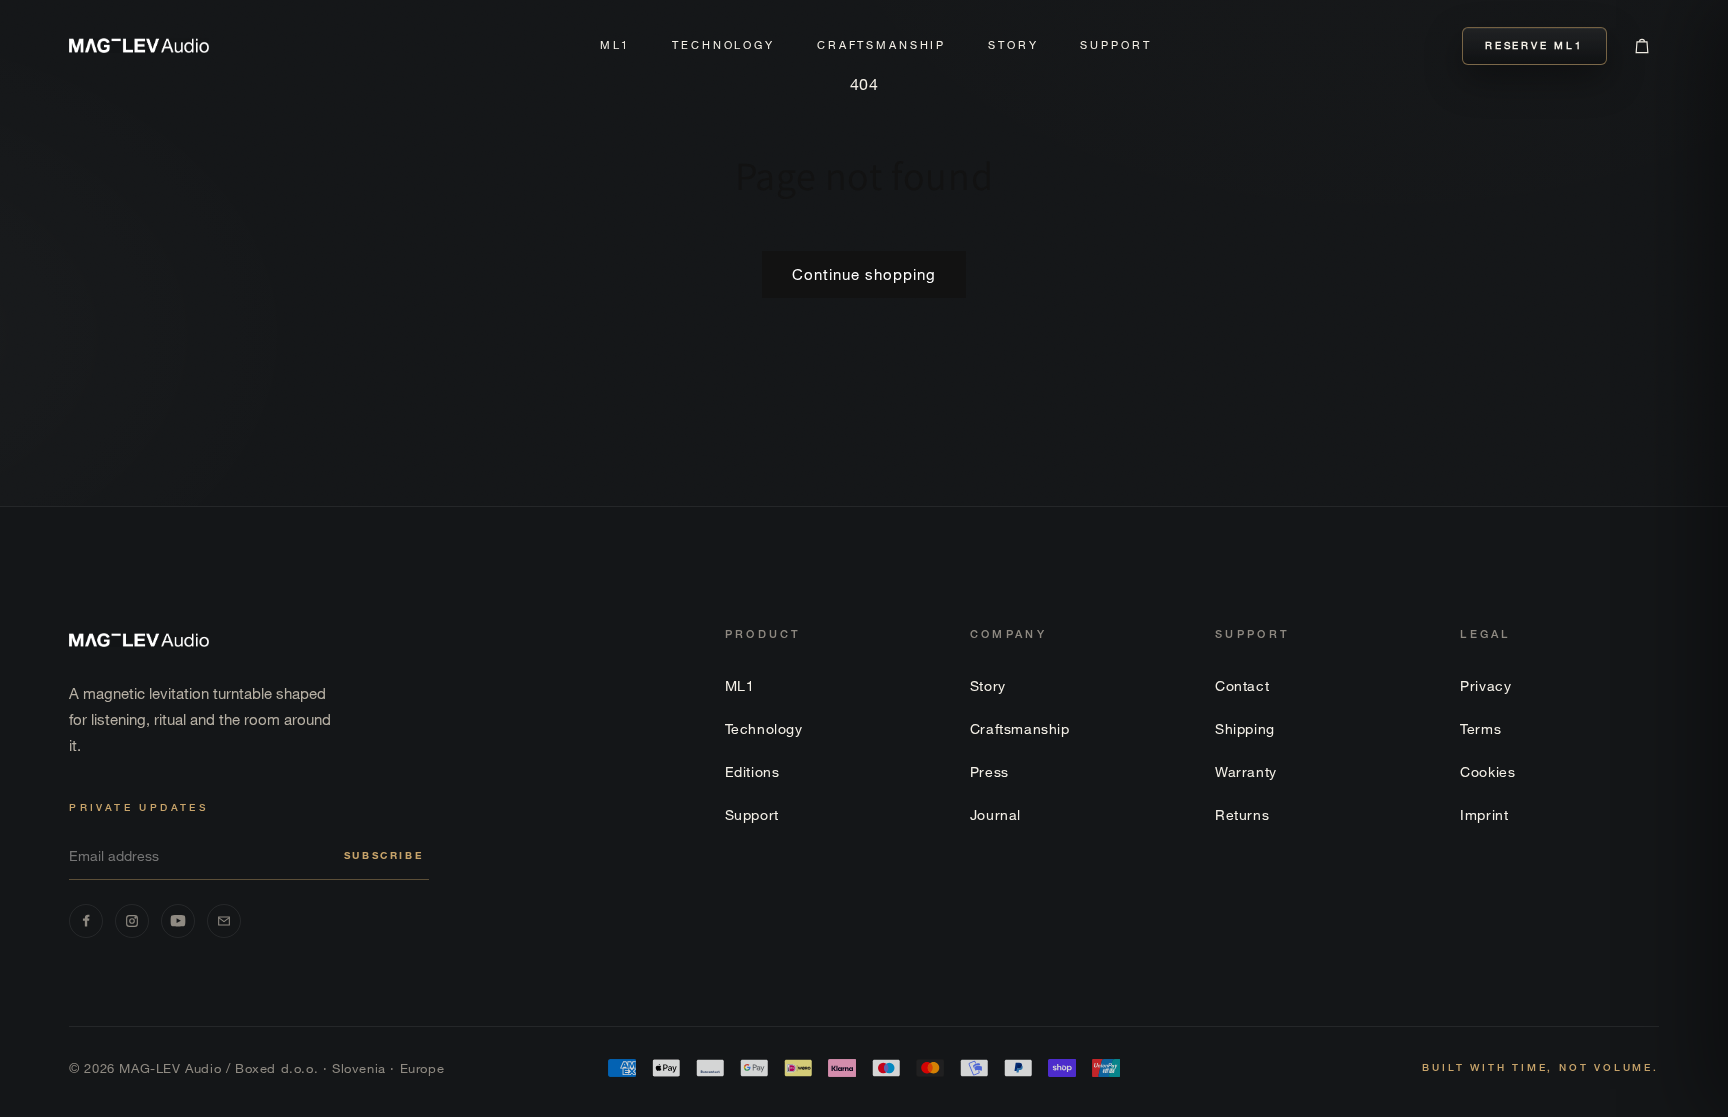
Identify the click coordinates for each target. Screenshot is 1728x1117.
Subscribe (383, 855)
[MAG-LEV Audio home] (139, 45)
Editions (752, 771)
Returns (1242, 814)
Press (989, 771)
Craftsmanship (881, 45)
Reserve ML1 (1534, 45)
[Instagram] (132, 921)
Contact (1242, 685)
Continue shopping (864, 274)
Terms (1480, 728)
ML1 (615, 45)
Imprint (1484, 814)
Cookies (1487, 771)
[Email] (224, 921)
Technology (723, 45)
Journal (995, 814)
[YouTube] (178, 921)
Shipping (1245, 728)
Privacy (1485, 685)
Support (1115, 45)
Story (1013, 45)
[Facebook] (86, 921)
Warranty (1246, 771)
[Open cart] (1642, 46)
